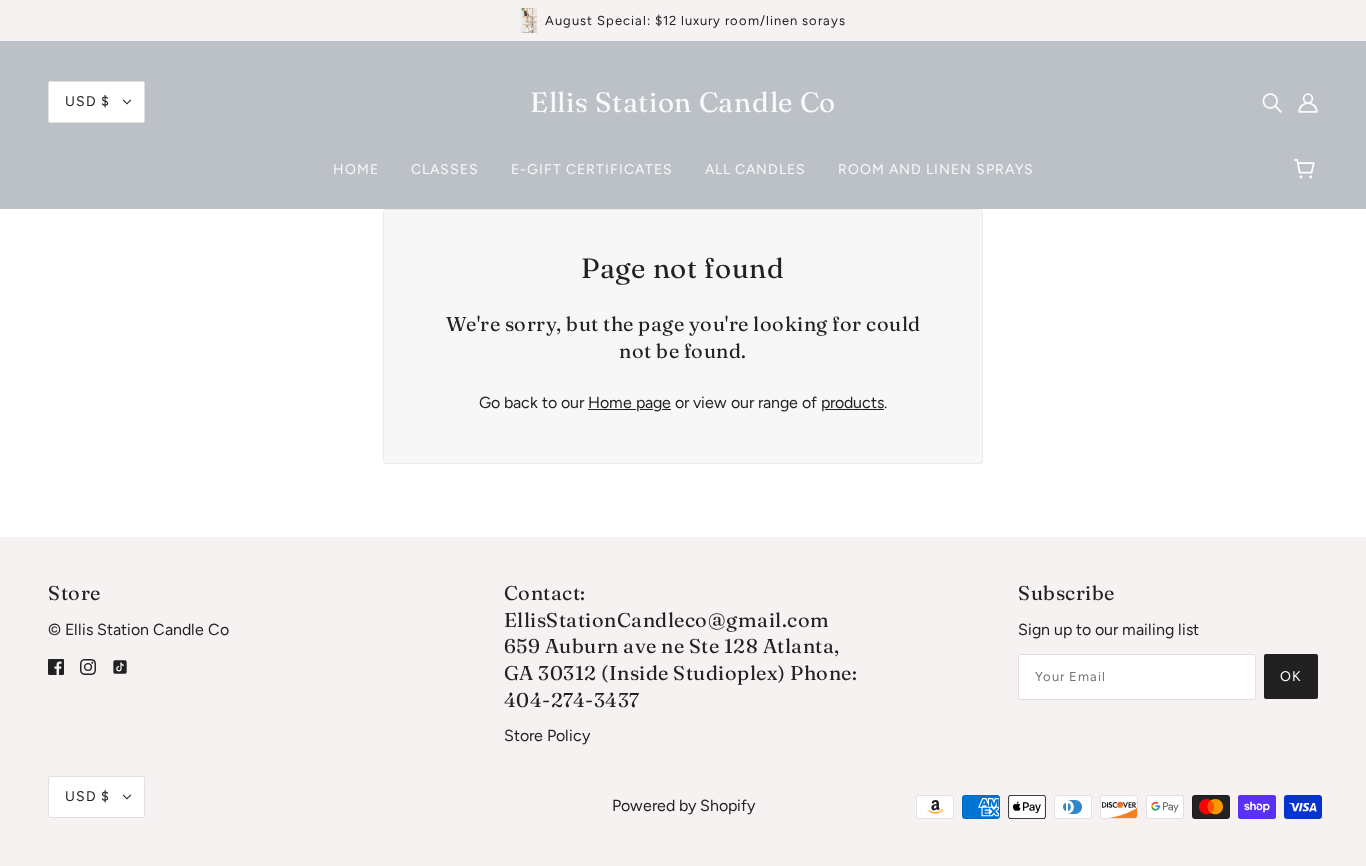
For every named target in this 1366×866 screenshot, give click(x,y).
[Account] (1308, 102)
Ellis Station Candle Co (683, 102)
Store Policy (547, 735)
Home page (629, 402)
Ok (1291, 676)
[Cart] (1307, 170)
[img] (1272, 102)
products (852, 402)
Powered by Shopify (683, 805)
